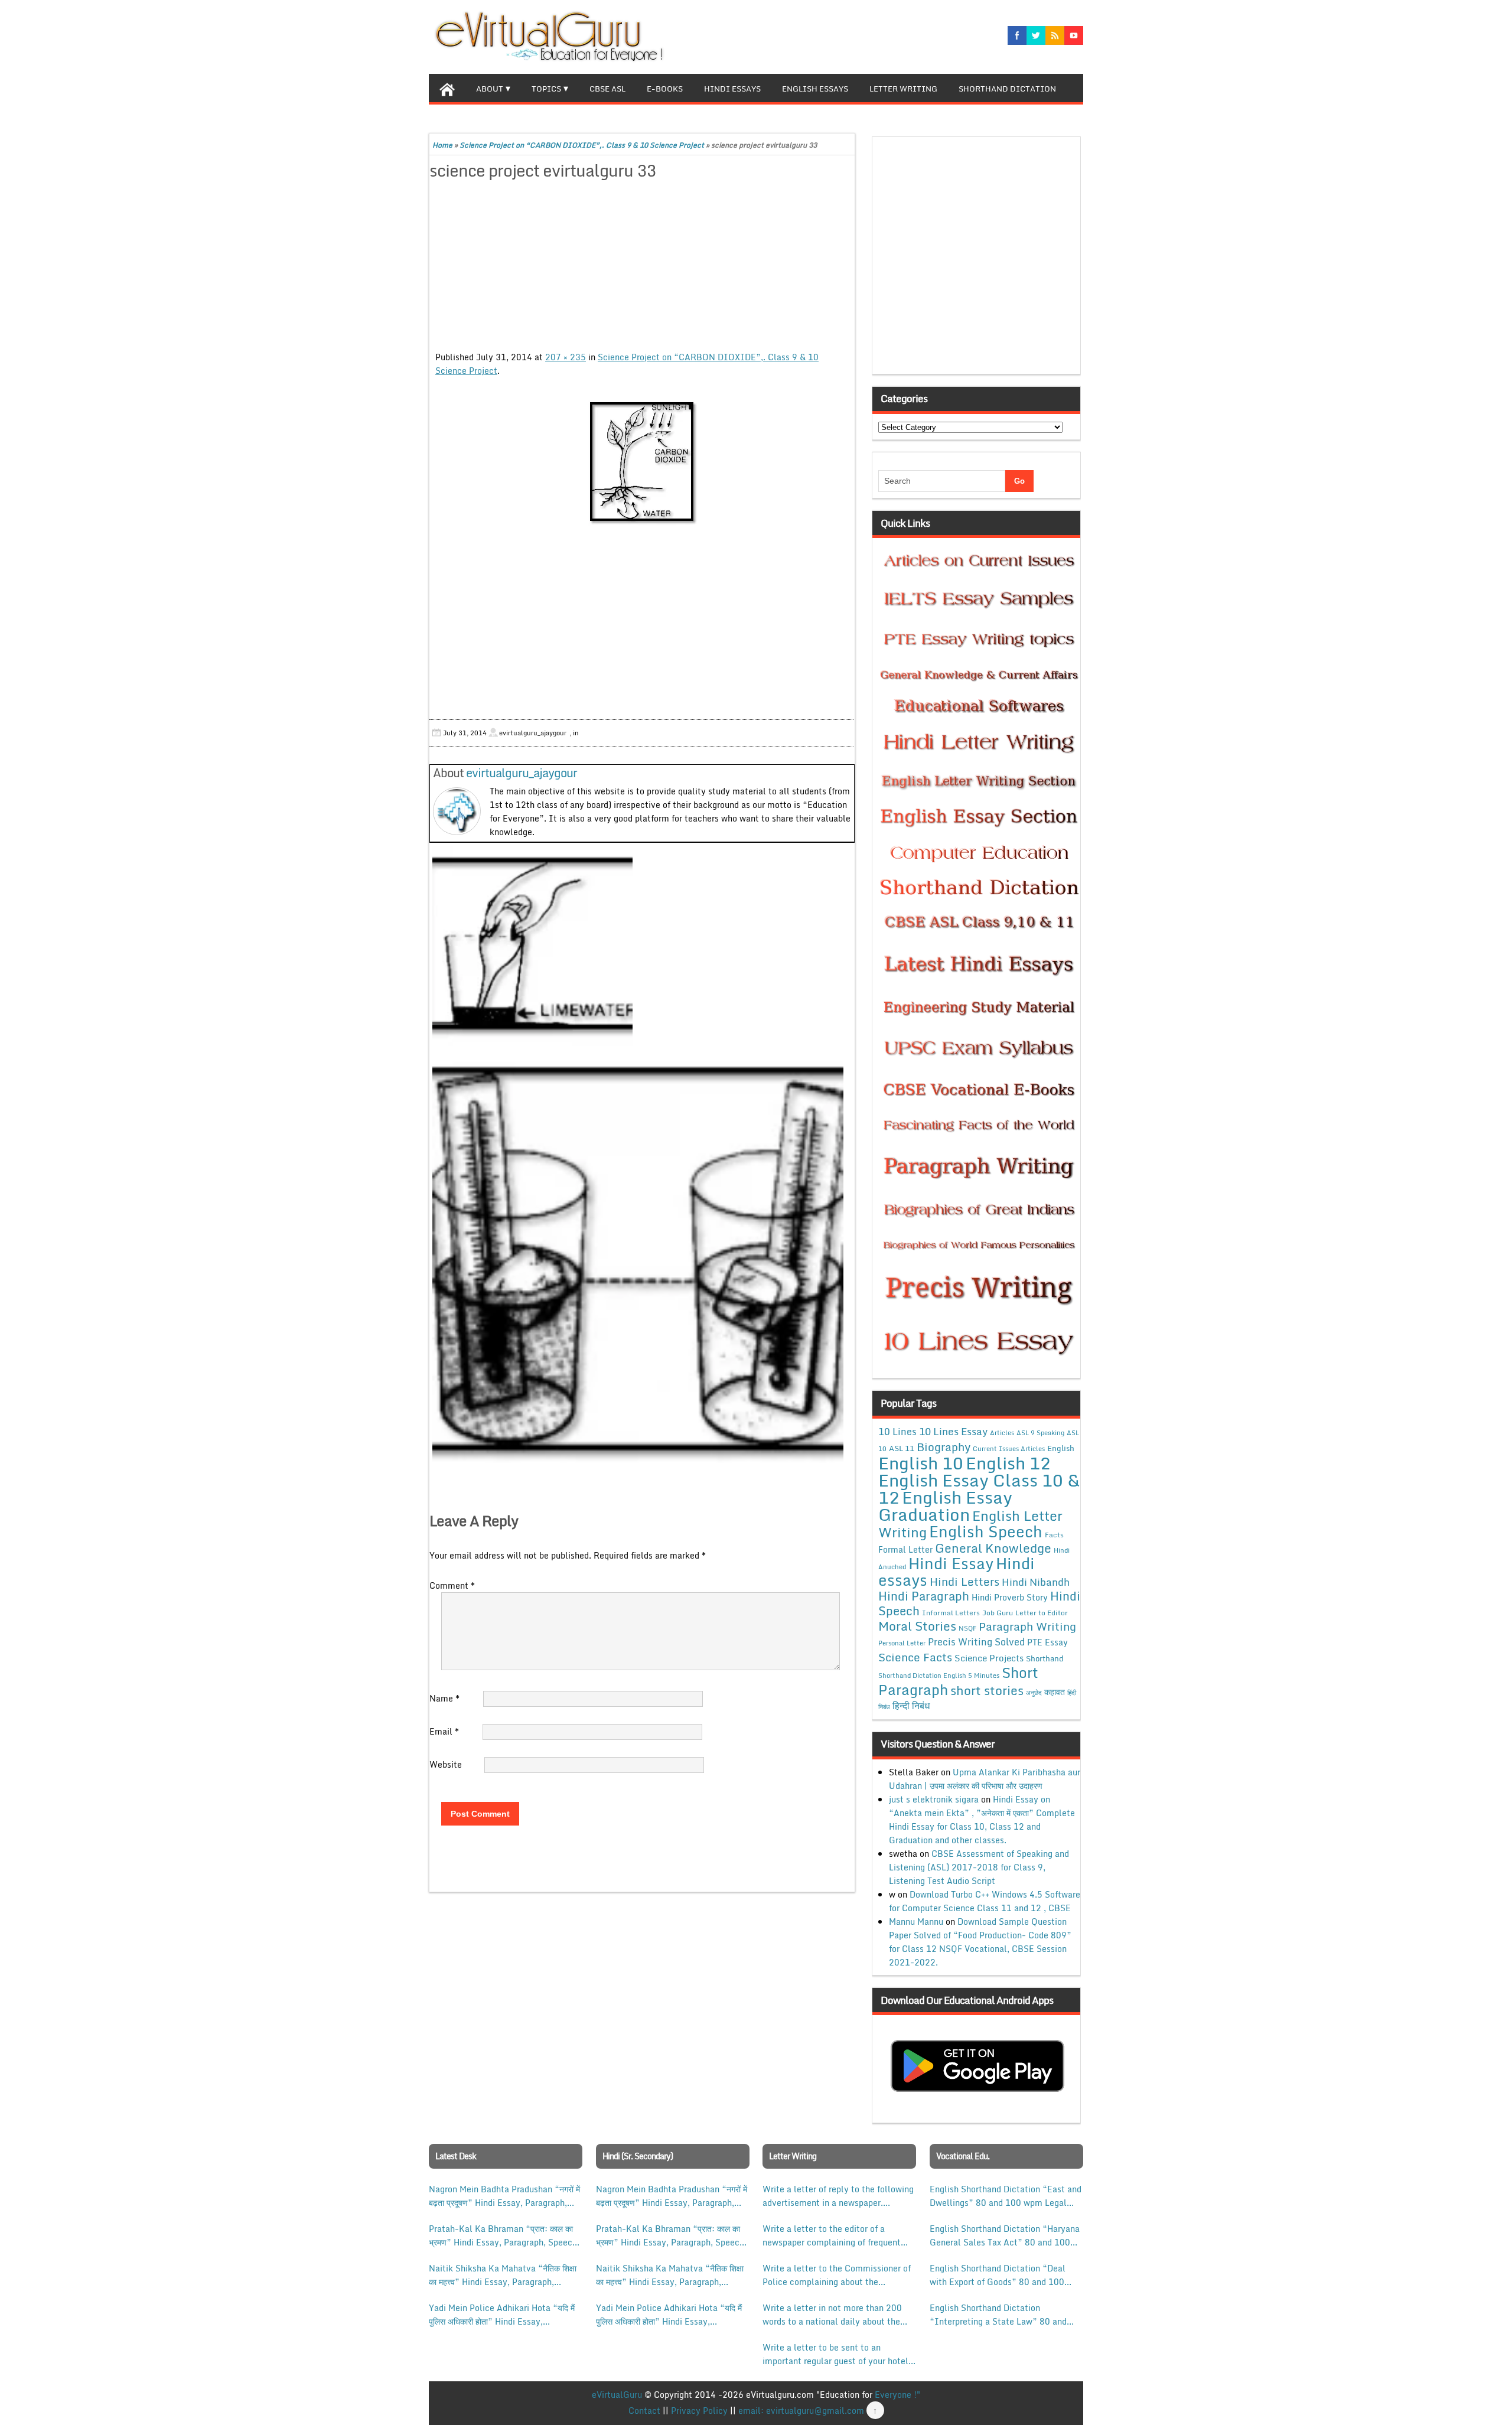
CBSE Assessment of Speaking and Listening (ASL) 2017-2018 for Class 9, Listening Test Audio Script (979, 1867)
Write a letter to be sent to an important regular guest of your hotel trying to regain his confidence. (835, 2354)
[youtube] (1074, 35)
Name (444, 1698)
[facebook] (1017, 35)
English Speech (986, 1531)
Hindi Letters (964, 1581)
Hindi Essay (951, 1563)
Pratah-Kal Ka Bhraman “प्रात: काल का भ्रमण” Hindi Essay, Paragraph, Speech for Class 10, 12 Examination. (503, 2235)
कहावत (1055, 1692)
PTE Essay (1047, 1642)
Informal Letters (951, 1612)
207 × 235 (566, 357)
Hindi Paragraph (924, 1596)
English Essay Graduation (945, 1505)
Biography (944, 1447)
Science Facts (915, 1657)
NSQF (967, 1628)
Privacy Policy (699, 2411)
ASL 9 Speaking (1040, 1433)
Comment (452, 1585)
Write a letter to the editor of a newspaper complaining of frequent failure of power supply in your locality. (832, 2235)
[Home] (447, 88)
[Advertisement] (642, 268)
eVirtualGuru (617, 2395)
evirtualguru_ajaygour (522, 773)
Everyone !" (897, 2395)
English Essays (815, 89)
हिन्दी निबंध (911, 1706)
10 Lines (897, 1431)
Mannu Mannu (916, 1922)
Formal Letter (905, 1549)
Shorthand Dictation (1007, 89)
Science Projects (989, 1658)
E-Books (665, 89)
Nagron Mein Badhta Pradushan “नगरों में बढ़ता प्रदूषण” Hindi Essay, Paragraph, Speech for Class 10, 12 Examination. (504, 2196)
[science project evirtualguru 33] (642, 463)
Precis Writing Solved (976, 1642)
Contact (644, 2411)
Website (446, 1764)
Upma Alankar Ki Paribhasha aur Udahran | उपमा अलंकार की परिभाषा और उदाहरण (985, 1779)
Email (444, 1731)
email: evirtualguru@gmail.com (801, 2411)
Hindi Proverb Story (1010, 1597)
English (1061, 1448)
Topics (546, 89)
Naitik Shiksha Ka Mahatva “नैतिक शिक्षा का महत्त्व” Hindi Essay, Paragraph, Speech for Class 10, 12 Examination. (503, 2275)
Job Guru (998, 1613)
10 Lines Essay (953, 1431)
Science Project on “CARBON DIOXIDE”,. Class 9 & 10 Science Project (582, 145)
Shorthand (1045, 1658)
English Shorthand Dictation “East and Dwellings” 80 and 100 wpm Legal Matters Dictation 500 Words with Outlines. (1006, 2196)
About (490, 89)
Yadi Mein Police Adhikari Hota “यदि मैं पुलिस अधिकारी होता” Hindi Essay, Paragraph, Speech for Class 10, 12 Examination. (502, 2315)
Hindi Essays (732, 89)
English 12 (1008, 1463)
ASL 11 (902, 1448)
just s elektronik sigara (934, 1799)
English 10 (921, 1463)
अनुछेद (1034, 1692)
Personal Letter (902, 1643)
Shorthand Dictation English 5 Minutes (939, 1676)
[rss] (1055, 35)
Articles (1002, 1433)
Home (442, 145)
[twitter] (1036, 35)
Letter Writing (903, 89)
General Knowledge (993, 1548)
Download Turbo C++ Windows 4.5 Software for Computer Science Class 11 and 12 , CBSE (985, 1901)
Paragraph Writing (1027, 1626)
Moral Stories (917, 1626)
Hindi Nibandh (1036, 1582)
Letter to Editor (1042, 1613)
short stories (987, 1690)
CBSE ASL (607, 89)
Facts (1054, 1534)
